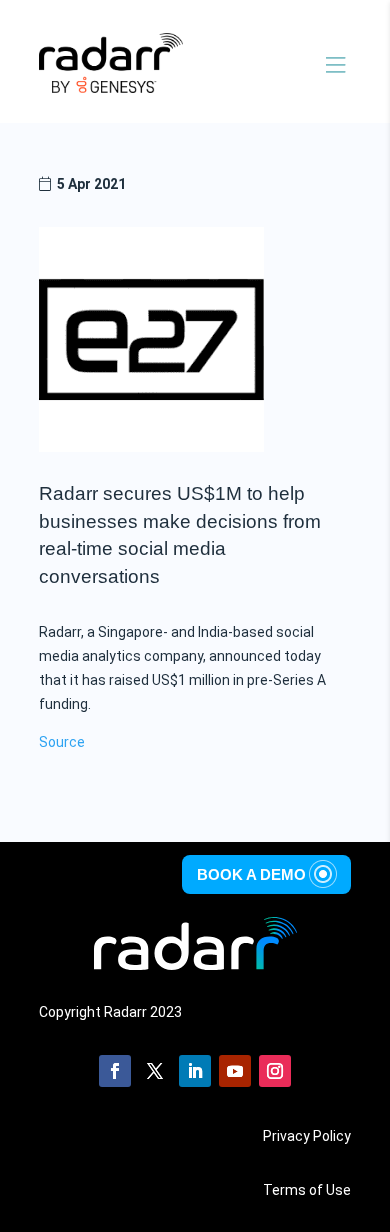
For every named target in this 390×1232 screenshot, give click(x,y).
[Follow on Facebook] (115, 1071)
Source (62, 742)
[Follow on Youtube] (235, 1071)
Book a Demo (251, 873)
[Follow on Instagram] (275, 1071)
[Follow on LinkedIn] (195, 1071)
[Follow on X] (155, 1071)
